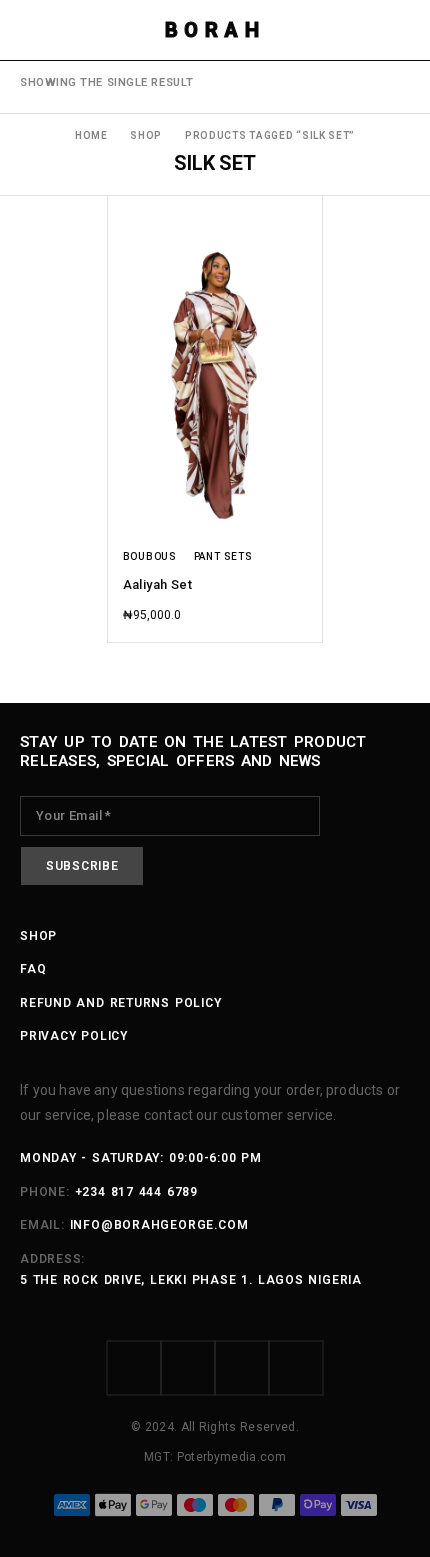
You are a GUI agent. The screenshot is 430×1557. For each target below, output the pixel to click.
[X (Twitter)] (242, 1368)
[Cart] (402, 30)
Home (91, 135)
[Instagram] (188, 1368)
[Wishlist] (125, 215)
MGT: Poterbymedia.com (215, 1457)
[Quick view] (125, 243)
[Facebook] (134, 1368)
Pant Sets (223, 556)
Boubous (150, 556)
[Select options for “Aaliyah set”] (305, 511)
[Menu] (32, 30)
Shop (146, 135)
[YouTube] (296, 1368)
